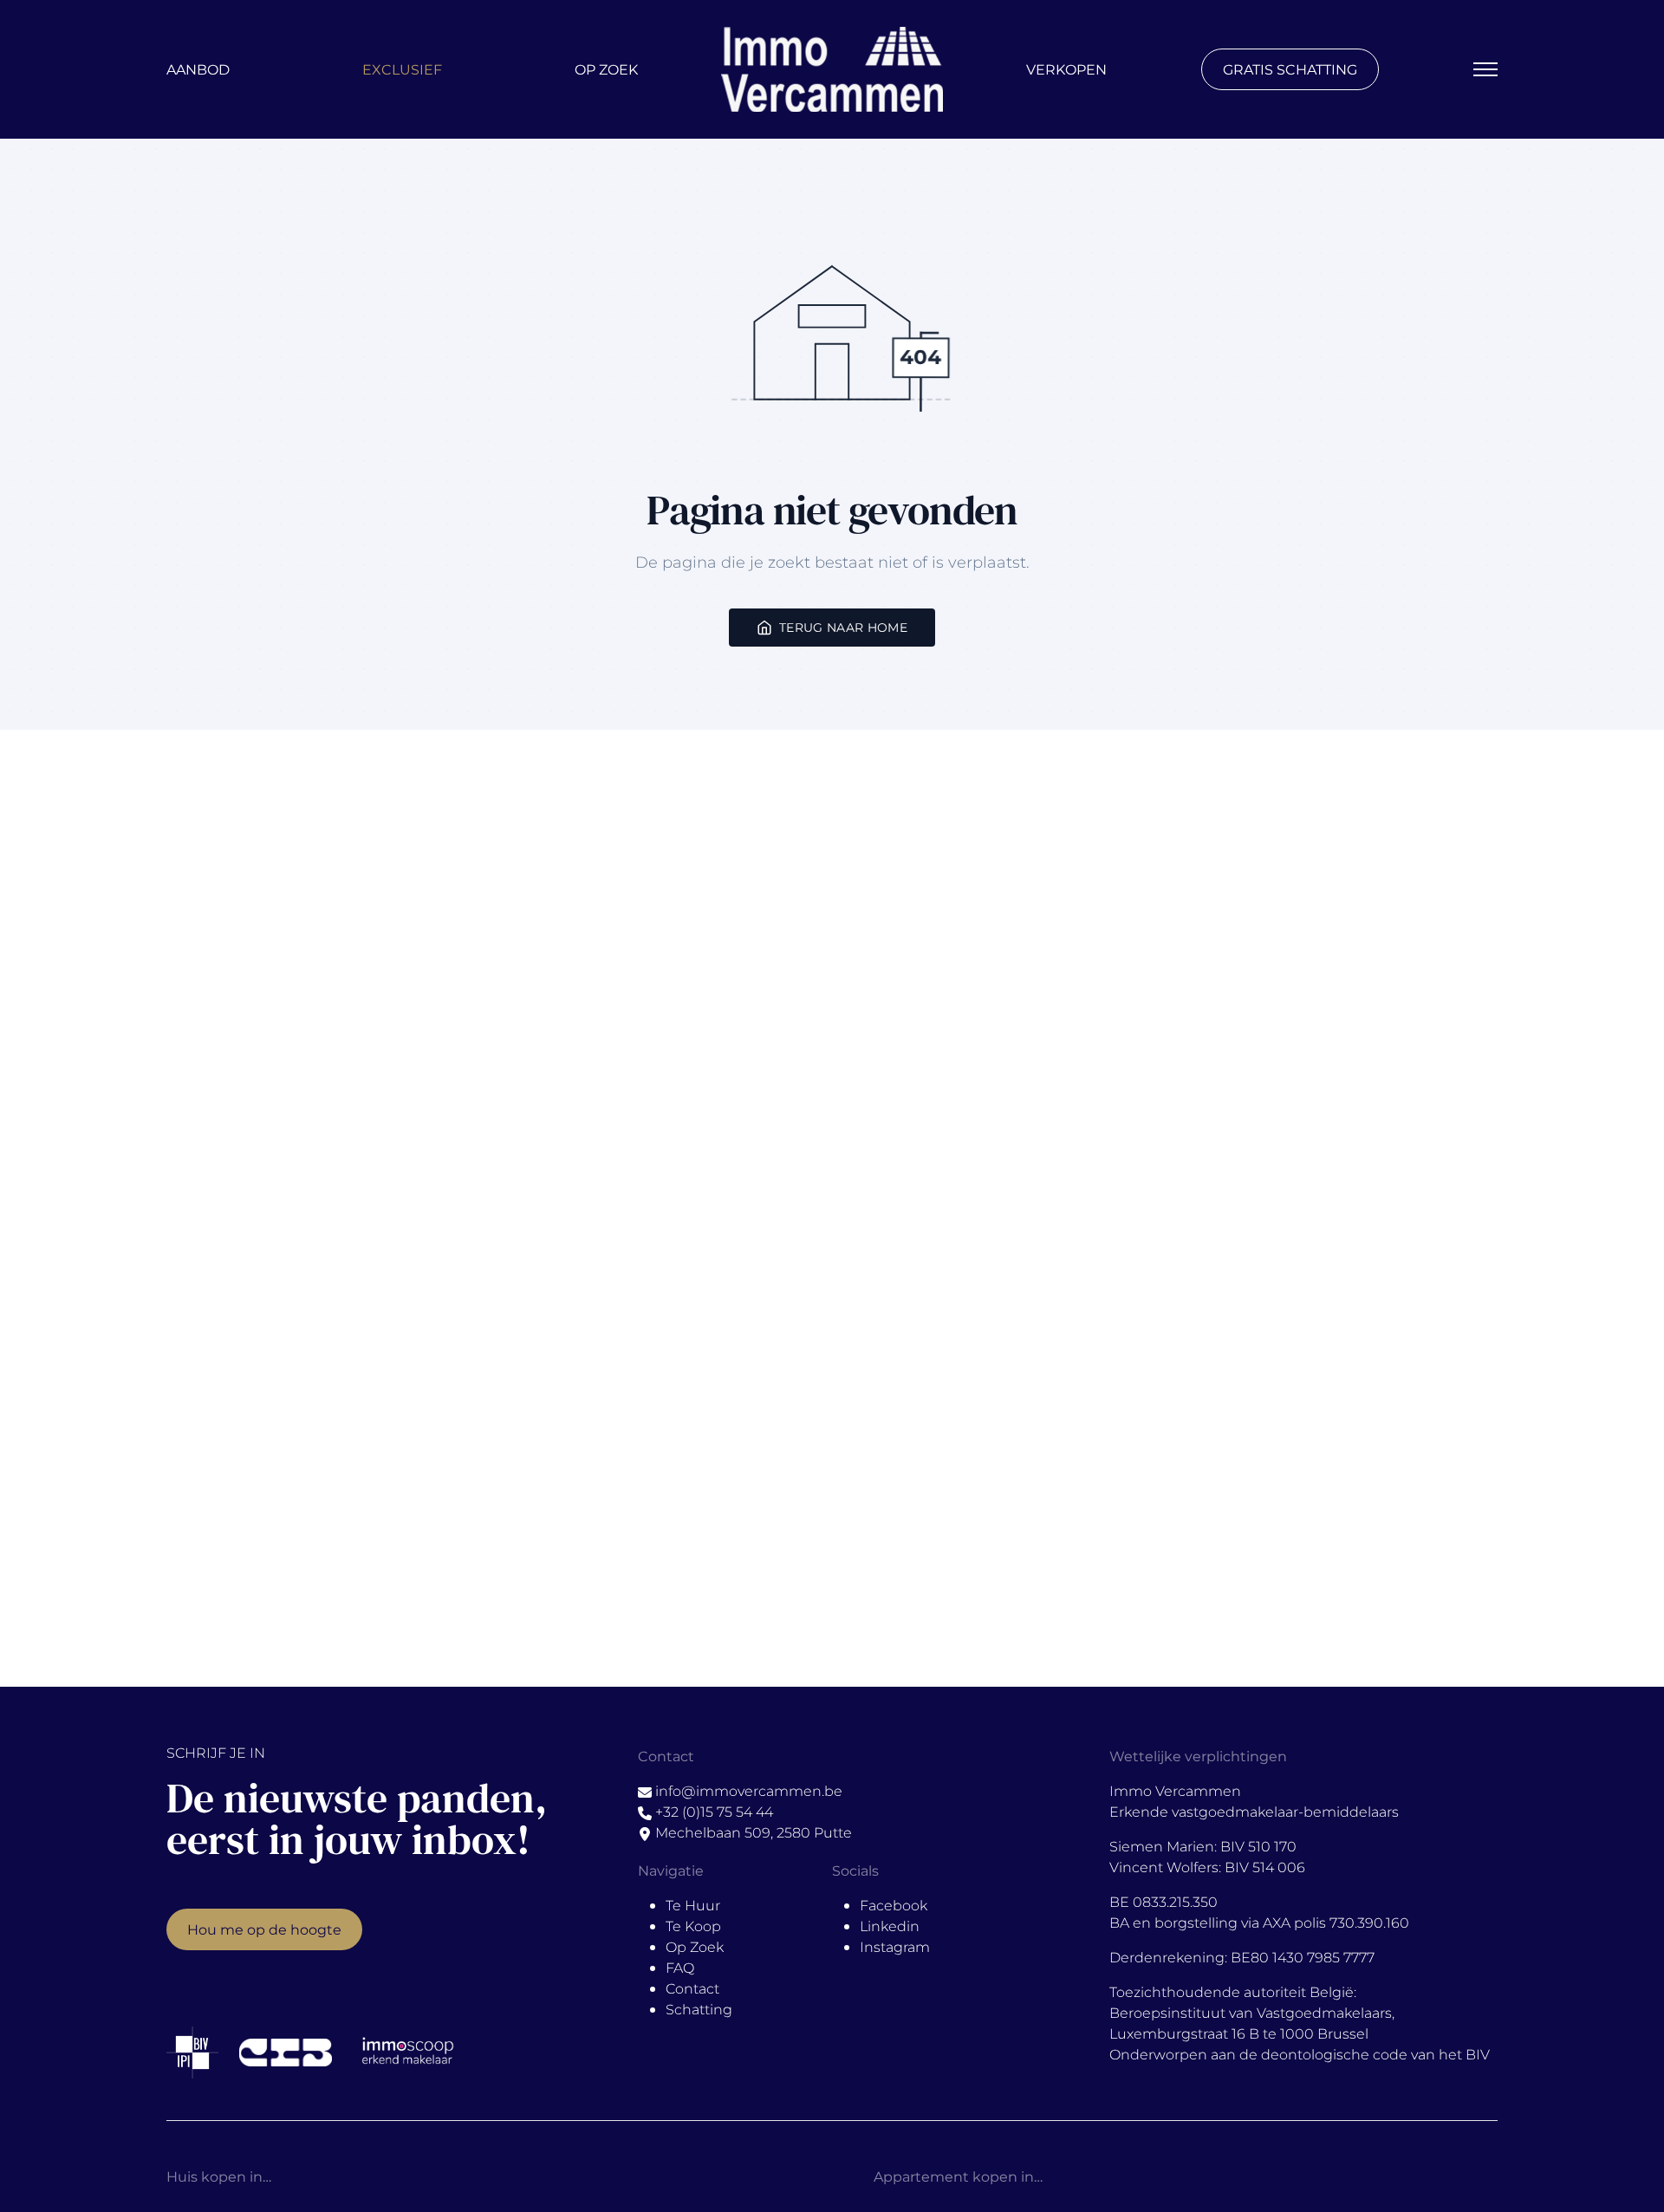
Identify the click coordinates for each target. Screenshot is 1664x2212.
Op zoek (606, 69)
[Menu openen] (1485, 69)
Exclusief (402, 69)
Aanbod (198, 69)
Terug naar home (843, 627)
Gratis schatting (1290, 69)
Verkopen (1066, 69)
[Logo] (832, 69)
